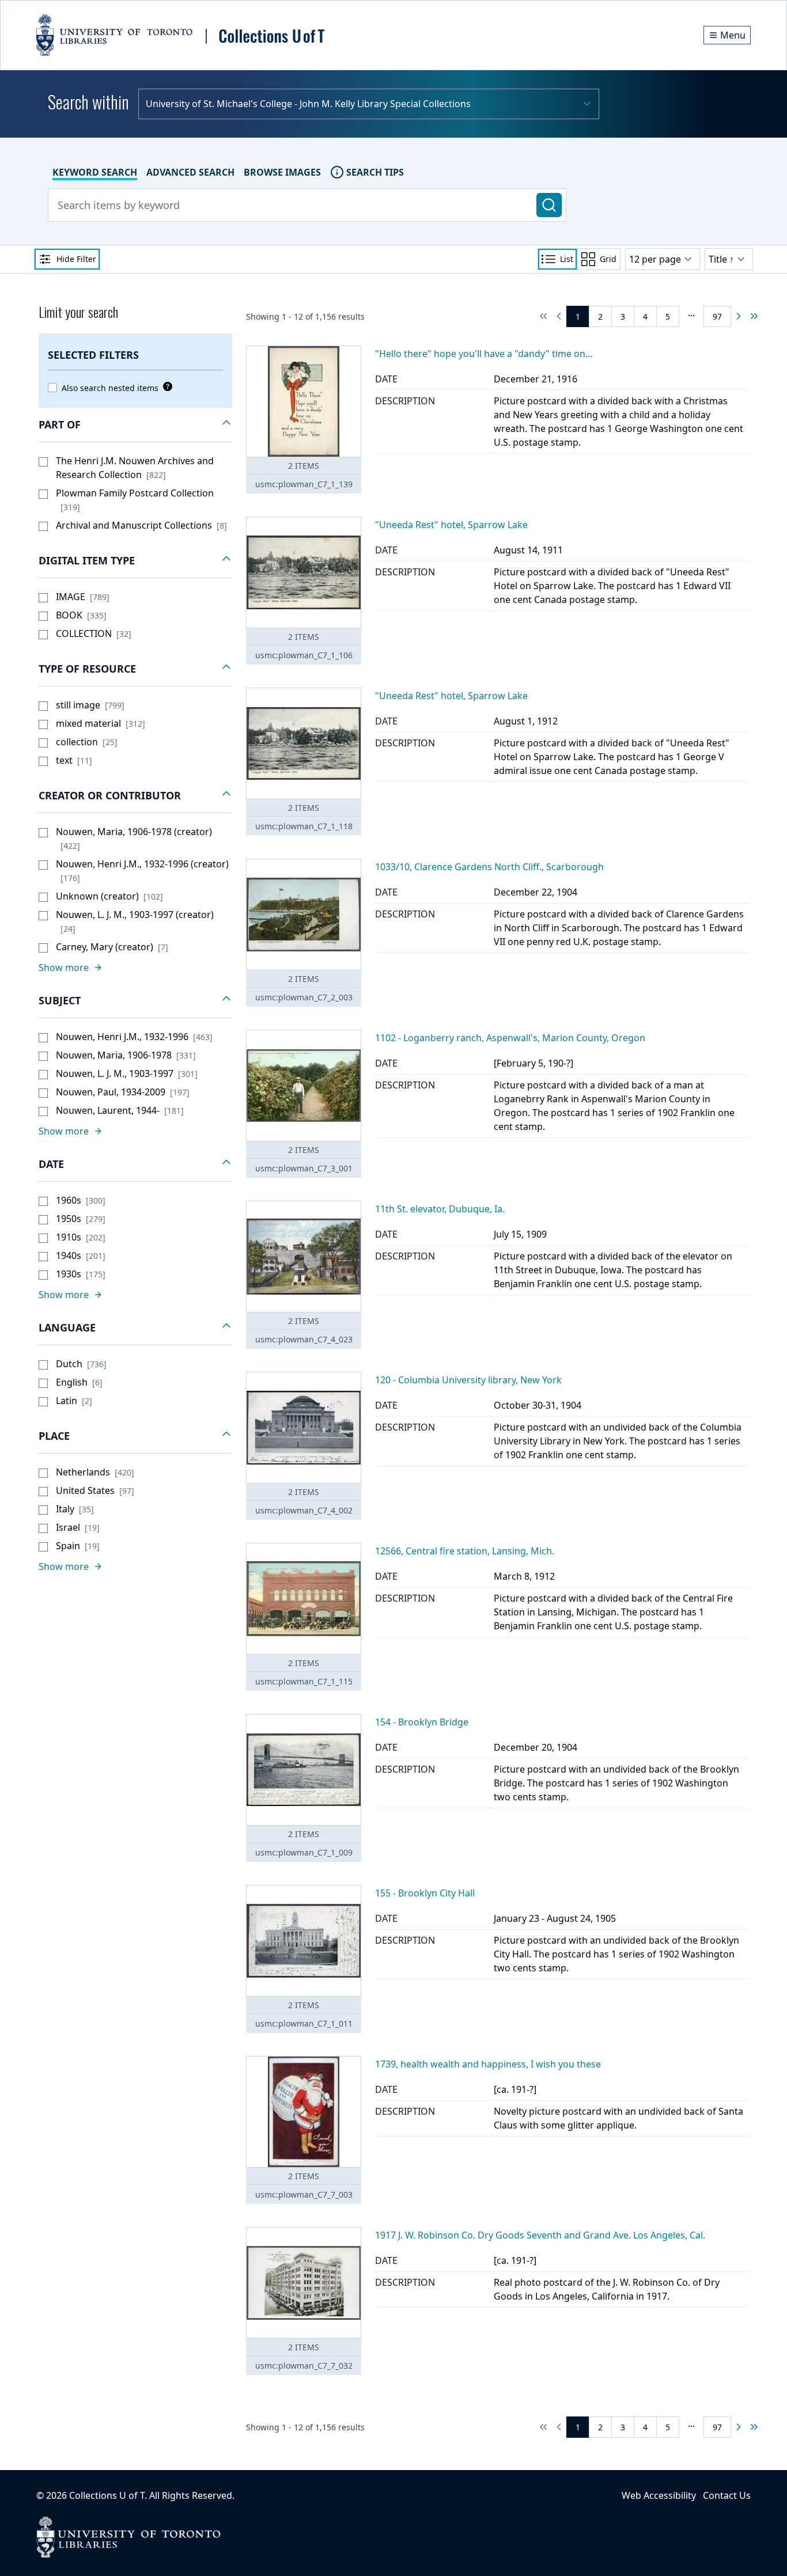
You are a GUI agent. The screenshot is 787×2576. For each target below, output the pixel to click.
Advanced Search (190, 172)
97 (717, 316)
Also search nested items (110, 388)
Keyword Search (95, 172)
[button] (135, 425)
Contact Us (727, 2495)
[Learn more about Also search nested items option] (165, 386)
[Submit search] (549, 205)
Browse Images (282, 172)
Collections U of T (107, 2495)
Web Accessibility (659, 2495)
